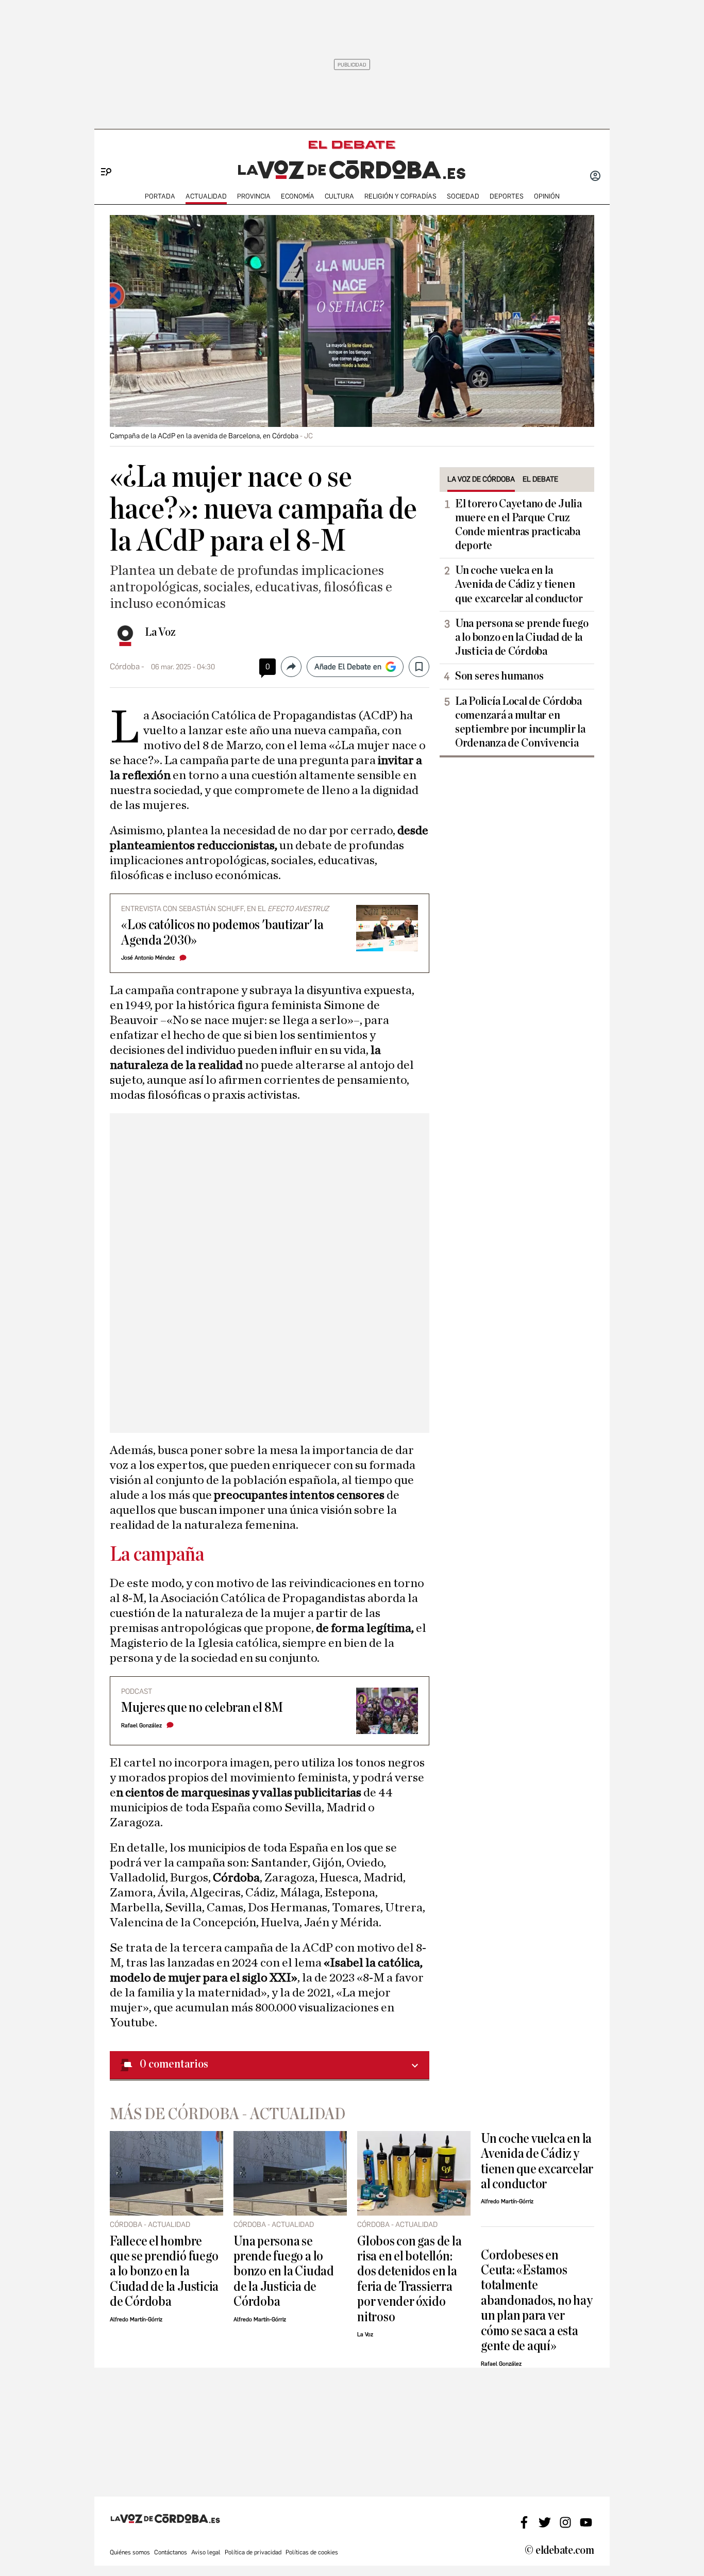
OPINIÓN (547, 196)
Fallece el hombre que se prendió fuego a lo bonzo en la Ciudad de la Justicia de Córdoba (164, 2272)
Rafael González (141, 1725)
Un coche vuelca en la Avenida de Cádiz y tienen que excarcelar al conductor (519, 584)
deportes (507, 196)
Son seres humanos (499, 676)
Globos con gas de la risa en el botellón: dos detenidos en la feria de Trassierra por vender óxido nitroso (409, 2279)
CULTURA (339, 196)
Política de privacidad (253, 2552)
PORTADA (160, 196)
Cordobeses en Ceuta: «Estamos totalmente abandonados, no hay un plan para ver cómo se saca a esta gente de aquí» (537, 2301)
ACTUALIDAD (206, 196)
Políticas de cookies (312, 2552)
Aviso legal (206, 2552)
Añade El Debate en (348, 667)
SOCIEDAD (463, 196)
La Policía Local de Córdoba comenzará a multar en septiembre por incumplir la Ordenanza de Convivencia (520, 722)
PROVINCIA (254, 196)
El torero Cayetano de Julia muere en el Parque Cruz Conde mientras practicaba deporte (518, 525)
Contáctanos (171, 2552)
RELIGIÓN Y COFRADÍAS (400, 196)
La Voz (160, 632)
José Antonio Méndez (148, 958)
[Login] (595, 177)
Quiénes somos (130, 2552)
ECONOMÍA (298, 196)
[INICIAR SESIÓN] (595, 177)
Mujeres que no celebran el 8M (202, 1707)
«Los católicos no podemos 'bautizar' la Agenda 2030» (222, 932)
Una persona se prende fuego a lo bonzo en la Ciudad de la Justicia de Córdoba (522, 637)
